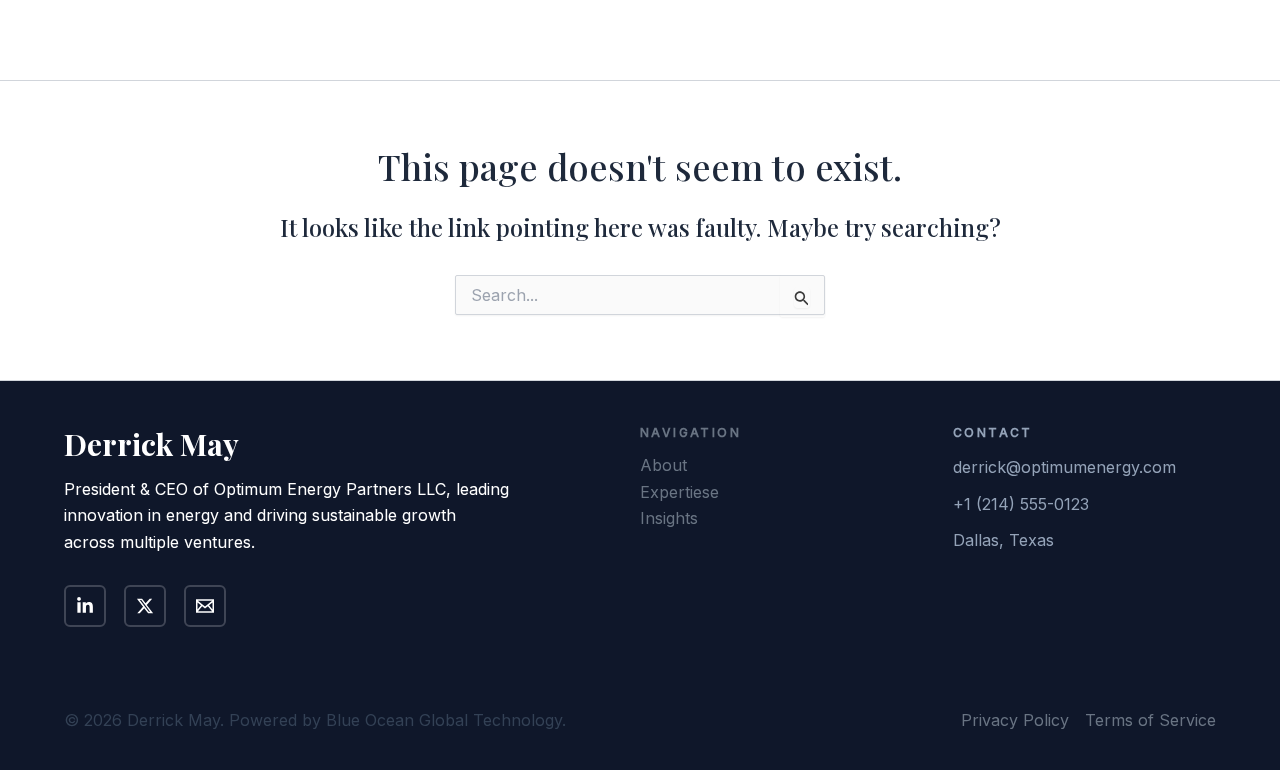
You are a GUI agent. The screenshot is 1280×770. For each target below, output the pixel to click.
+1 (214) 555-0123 (1021, 504)
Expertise (917, 40)
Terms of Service (1150, 720)
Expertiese (679, 492)
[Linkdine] (85, 606)
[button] (1145, 40)
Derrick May (156, 39)
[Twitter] (145, 606)
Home (752, 40)
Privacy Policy (1015, 720)
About (828, 40)
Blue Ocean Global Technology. (446, 720)
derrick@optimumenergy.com (1064, 467)
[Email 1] (205, 606)
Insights (1011, 40)
